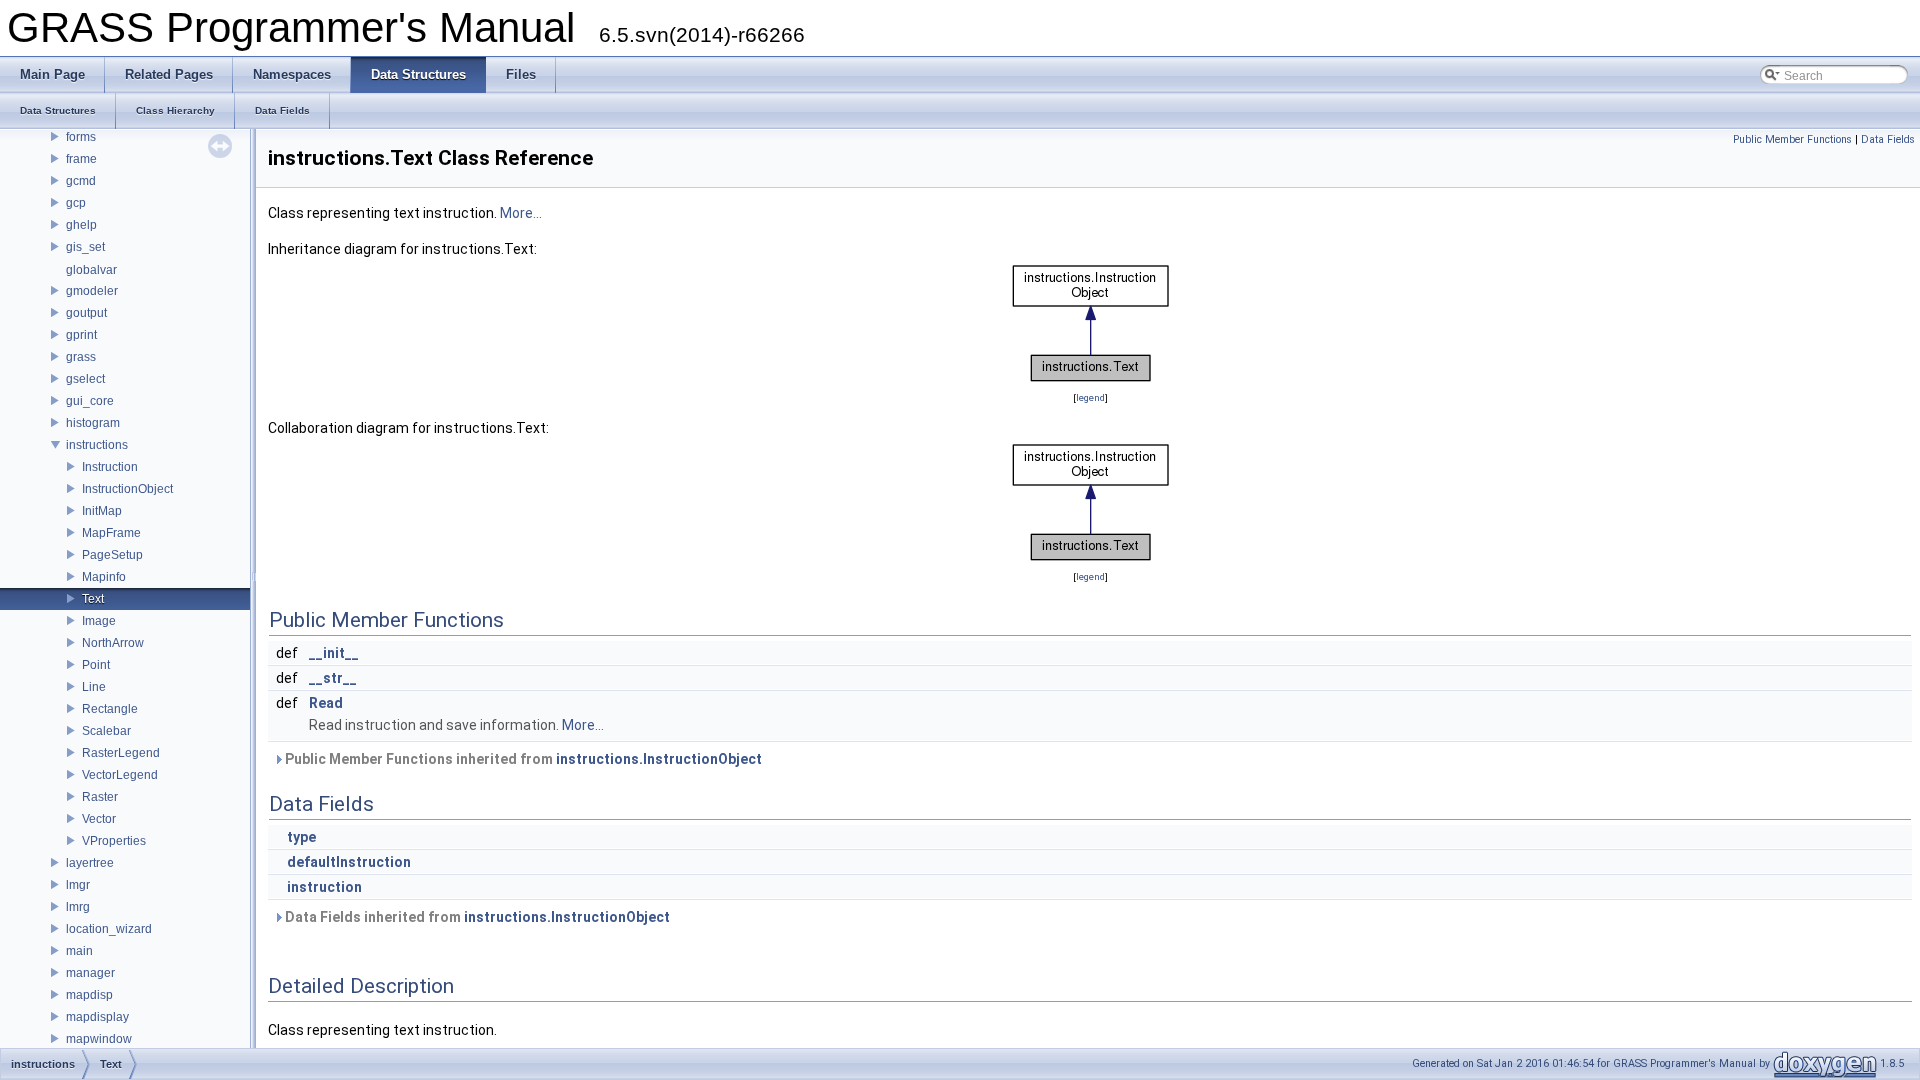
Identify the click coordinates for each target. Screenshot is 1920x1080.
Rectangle (110, 709)
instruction (324, 887)
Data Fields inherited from (476, 917)
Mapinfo (104, 577)
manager (90, 973)
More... (521, 213)
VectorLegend (120, 775)
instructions (97, 445)
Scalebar (106, 731)
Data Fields (1888, 139)
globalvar (91, 270)
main (79, 951)
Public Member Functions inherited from (522, 759)
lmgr (78, 885)
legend (1090, 397)
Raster (100, 797)
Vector (99, 819)
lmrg (78, 907)
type (301, 837)
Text (93, 599)
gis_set (85, 247)
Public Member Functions (1792, 139)
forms (81, 137)
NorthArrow (113, 643)
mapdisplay (97, 1017)
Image (99, 621)
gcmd (81, 181)
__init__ (334, 653)
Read (326, 703)
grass (81, 357)
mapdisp (89, 995)
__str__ (333, 678)
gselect (85, 379)
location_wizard (109, 929)
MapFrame (111, 533)
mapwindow (99, 1039)
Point (96, 665)
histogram (93, 423)
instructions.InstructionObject (659, 759)
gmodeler (92, 291)
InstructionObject (127, 489)
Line (94, 687)
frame (81, 159)
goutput (86, 313)
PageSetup (112, 555)
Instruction (110, 467)
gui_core (90, 401)
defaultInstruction (349, 862)
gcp (76, 203)
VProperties (114, 841)
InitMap (102, 511)
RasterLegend (121, 753)
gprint (81, 335)
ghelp (81, 225)
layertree (90, 863)
